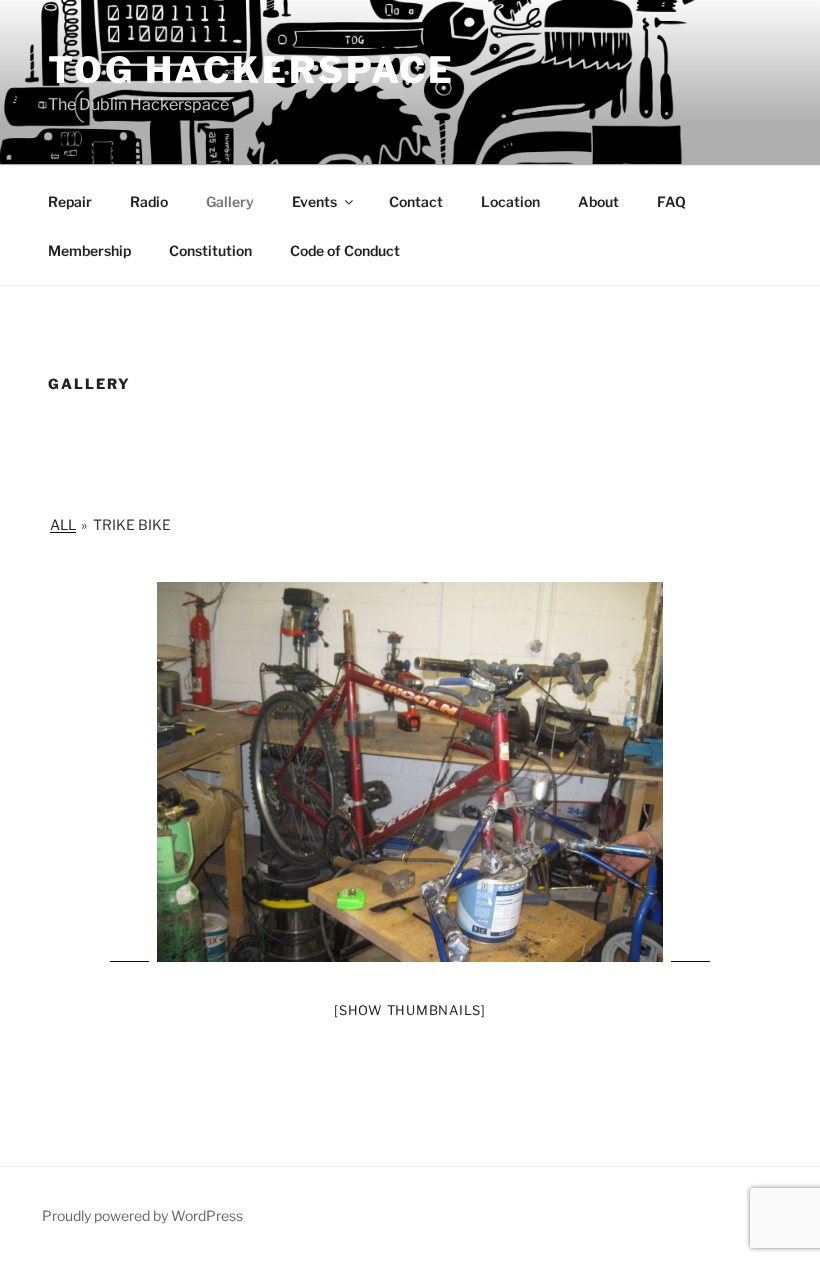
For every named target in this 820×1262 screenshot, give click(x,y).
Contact (416, 201)
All (63, 524)
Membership (89, 250)
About (598, 201)
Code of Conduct (345, 250)
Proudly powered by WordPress (142, 1215)
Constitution (210, 250)
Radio (149, 201)
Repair (70, 201)
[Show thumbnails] (410, 1010)
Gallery (230, 201)
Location (510, 201)
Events (314, 201)
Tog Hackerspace (251, 70)
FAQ (671, 201)
